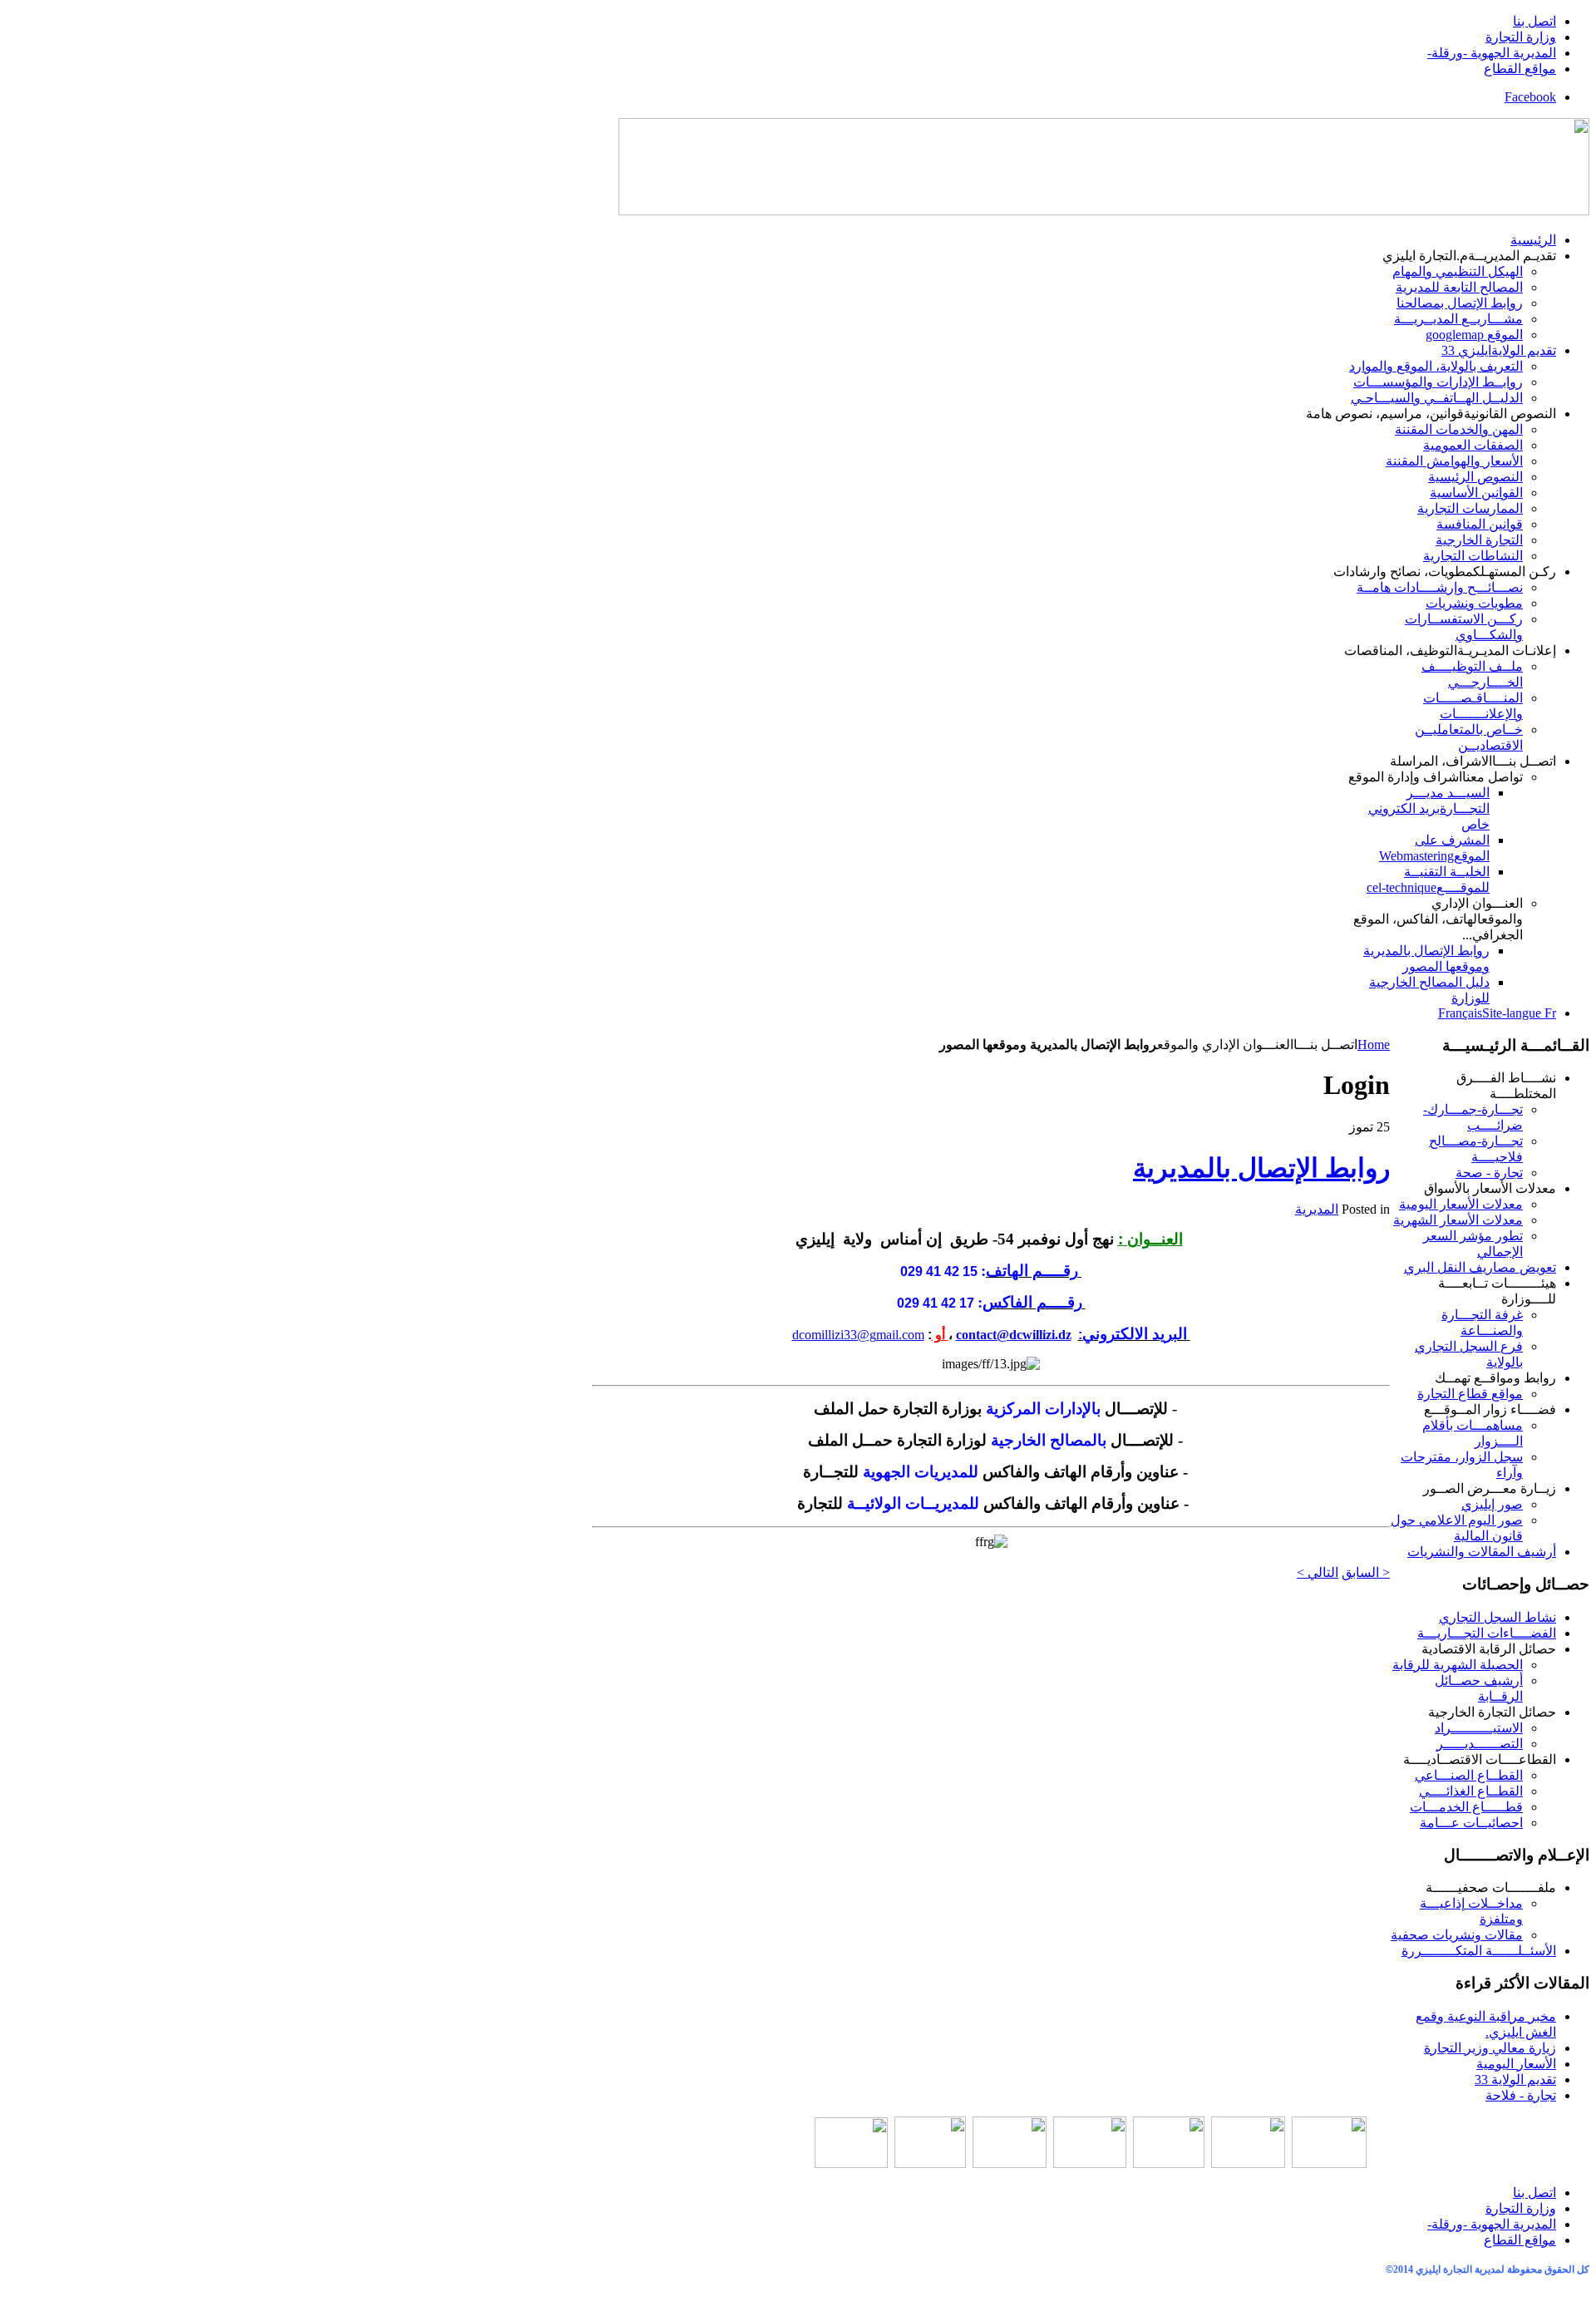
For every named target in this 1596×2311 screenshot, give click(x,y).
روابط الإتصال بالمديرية (1261, 1168)
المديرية (1317, 1209)
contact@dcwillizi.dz (1014, 1335)
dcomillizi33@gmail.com (858, 1335)
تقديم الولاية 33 (1515, 2079)
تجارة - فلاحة (1521, 2095)
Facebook (1530, 97)
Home (1374, 1045)
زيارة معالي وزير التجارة (1490, 2048)
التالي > (1318, 1572)
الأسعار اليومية (1516, 2064)
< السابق (1366, 1572)
